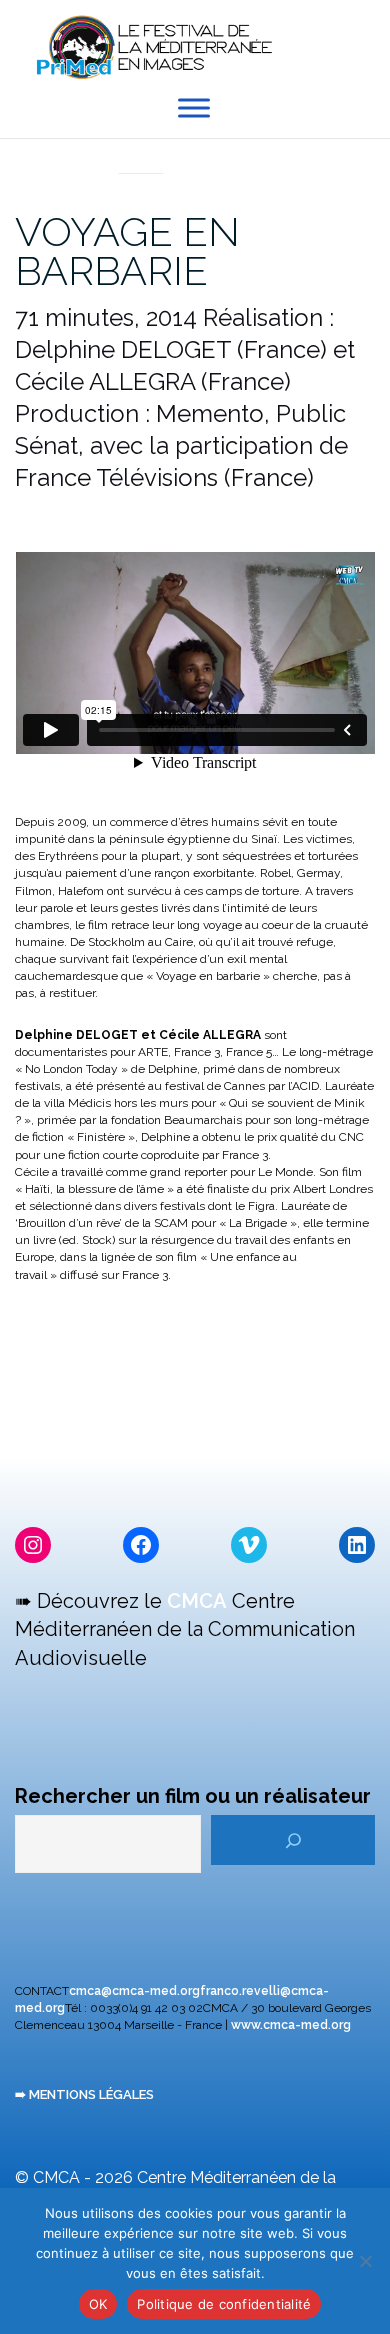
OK (98, 2304)
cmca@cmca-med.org (134, 1991)
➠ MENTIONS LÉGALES (84, 2094)
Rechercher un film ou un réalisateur (193, 1796)
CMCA (197, 1601)
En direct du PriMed (141, 151)
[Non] (365, 2261)
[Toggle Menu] (194, 108)
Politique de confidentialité (224, 2304)
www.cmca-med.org (291, 2025)
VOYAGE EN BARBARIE (127, 251)
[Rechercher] (293, 1840)
